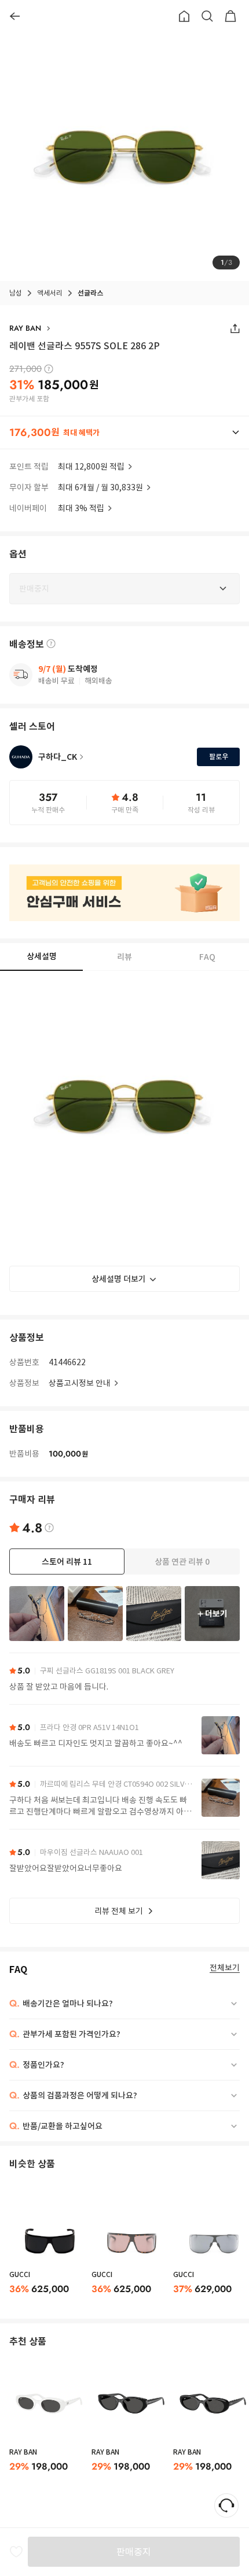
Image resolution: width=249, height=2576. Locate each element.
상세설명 (42, 956)
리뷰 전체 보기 (119, 1911)
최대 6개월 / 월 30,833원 (100, 487)
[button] (124, 433)
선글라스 (90, 293)
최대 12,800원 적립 (91, 467)
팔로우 (219, 757)
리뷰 (124, 957)
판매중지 (134, 2552)
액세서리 (50, 293)
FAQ (207, 957)
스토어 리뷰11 (67, 1562)
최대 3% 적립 (81, 508)
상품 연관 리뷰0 (182, 1562)
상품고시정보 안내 (80, 1383)
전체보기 (225, 1968)
